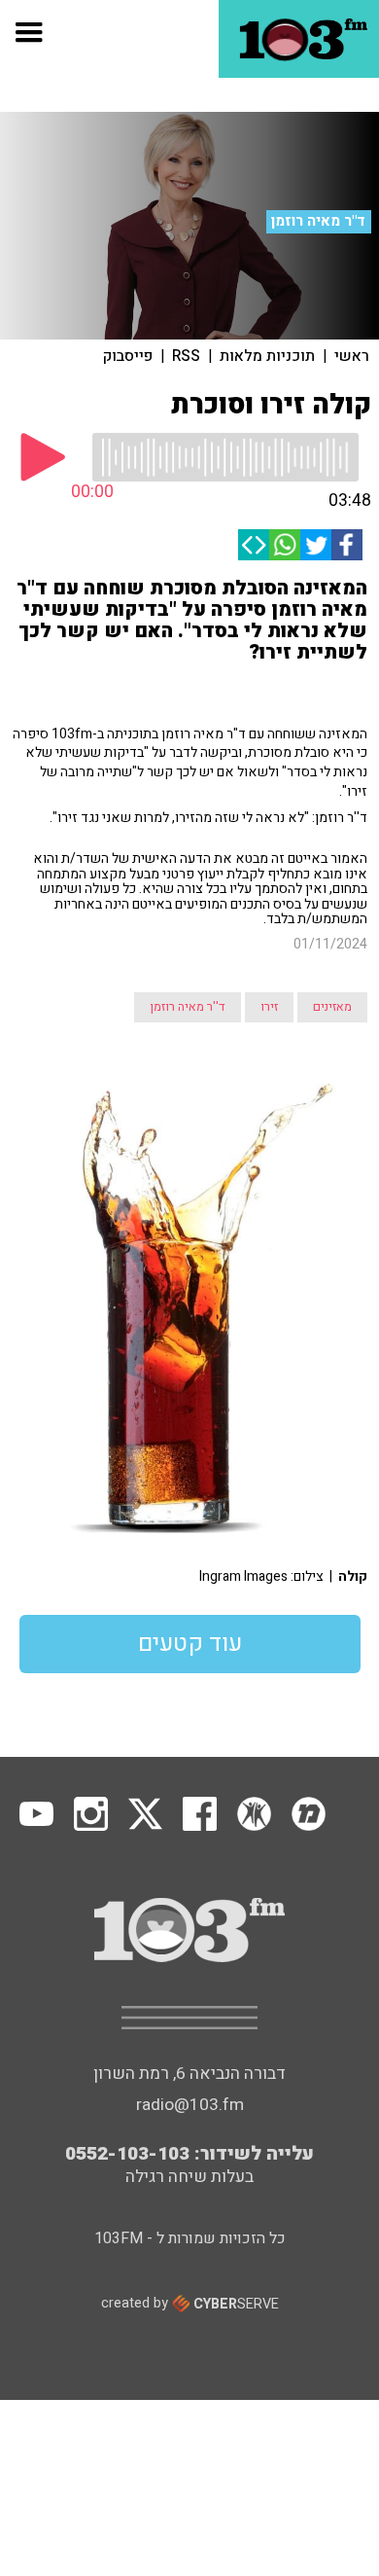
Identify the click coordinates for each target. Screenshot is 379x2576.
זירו (269, 1007)
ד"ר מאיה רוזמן (318, 221)
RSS (186, 356)
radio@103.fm (190, 2105)
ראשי (352, 356)
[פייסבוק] (347, 545)
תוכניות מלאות (267, 356)
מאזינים (332, 1007)
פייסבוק (128, 356)
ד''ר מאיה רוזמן (188, 1007)
